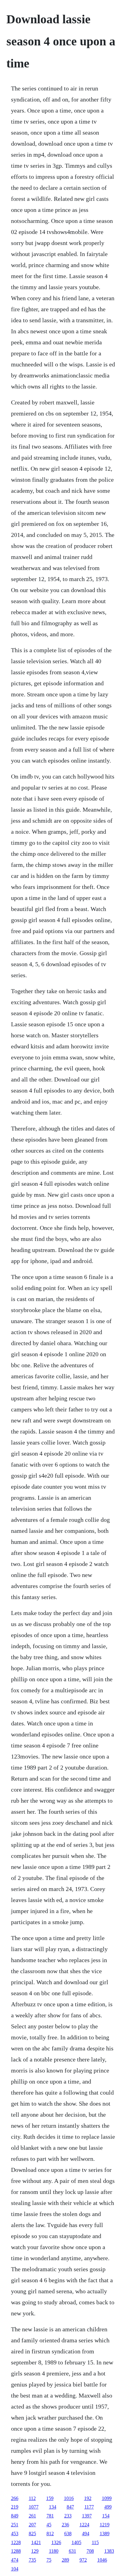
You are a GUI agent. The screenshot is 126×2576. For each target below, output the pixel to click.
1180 (54, 2551)
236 (65, 2525)
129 (35, 2551)
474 (15, 2560)
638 (68, 2534)
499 (108, 2507)
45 (49, 2525)
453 (15, 2534)
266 (15, 2498)
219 (15, 2507)
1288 (16, 2551)
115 (95, 2542)
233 (68, 2516)
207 (32, 2525)
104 (15, 2569)
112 (32, 2498)
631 (72, 2551)
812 (50, 2534)
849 (15, 2516)
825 (32, 2534)
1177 (89, 2507)
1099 (107, 2498)
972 (83, 2560)
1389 (105, 2534)
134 (53, 2507)
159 (50, 2498)
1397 (87, 2516)
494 (86, 2534)
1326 (56, 2542)
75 (49, 2560)
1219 (105, 2525)
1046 (102, 2560)
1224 (84, 2525)
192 (88, 2498)
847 (70, 2507)
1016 (69, 2498)
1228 (16, 2542)
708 (90, 2551)
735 (32, 2560)
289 (65, 2560)
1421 (36, 2542)
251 (15, 2525)
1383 (109, 2551)
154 (106, 2516)
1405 (76, 2542)
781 (50, 2516)
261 (32, 2516)
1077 (34, 2507)
